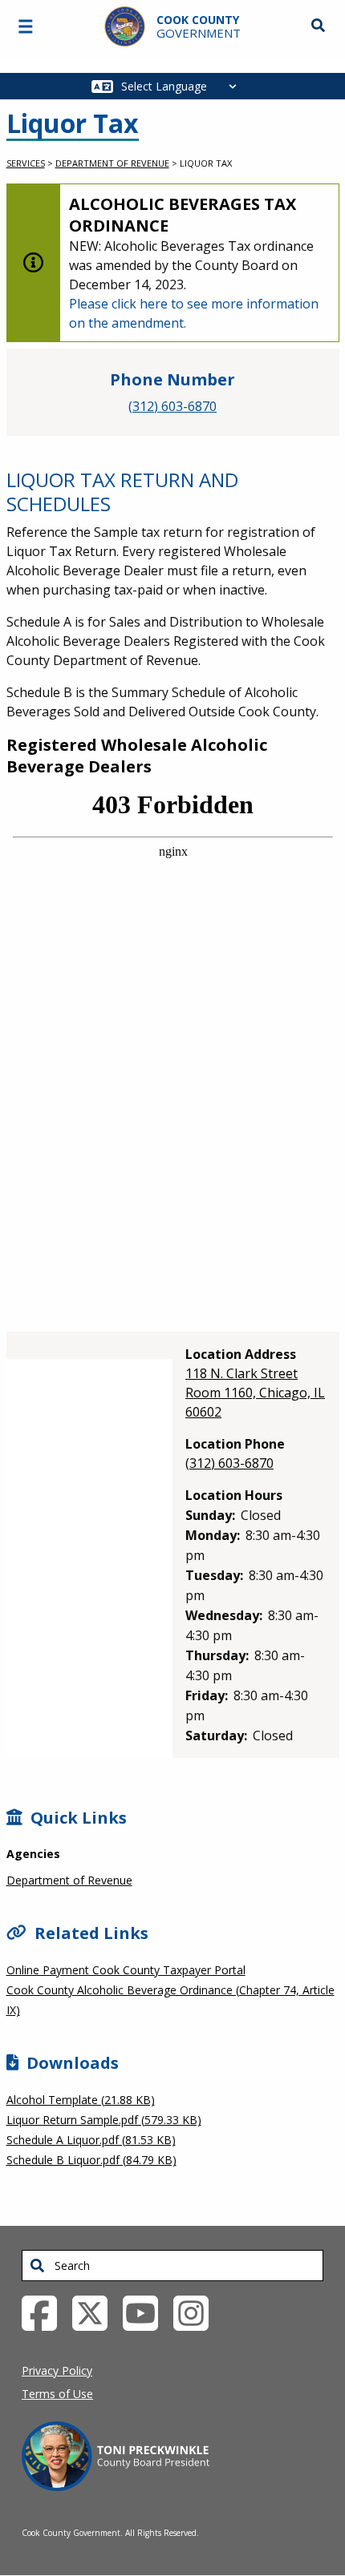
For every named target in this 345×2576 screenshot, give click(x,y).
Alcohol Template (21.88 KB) (81, 2100)
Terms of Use (57, 2394)
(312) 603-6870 (172, 406)
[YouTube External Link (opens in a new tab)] (146, 2312)
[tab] (91, 1345)
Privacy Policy (57, 2370)
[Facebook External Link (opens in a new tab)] (45, 2312)
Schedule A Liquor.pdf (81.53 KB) (91, 2140)
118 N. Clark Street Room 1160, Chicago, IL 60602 (255, 1393)
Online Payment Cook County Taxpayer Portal (126, 1970)
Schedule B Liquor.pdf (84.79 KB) (91, 2160)
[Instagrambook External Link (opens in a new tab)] (197, 2312)
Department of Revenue (112, 163)
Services (26, 163)
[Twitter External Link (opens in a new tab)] (96, 2312)
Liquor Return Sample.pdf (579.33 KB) (104, 2120)
